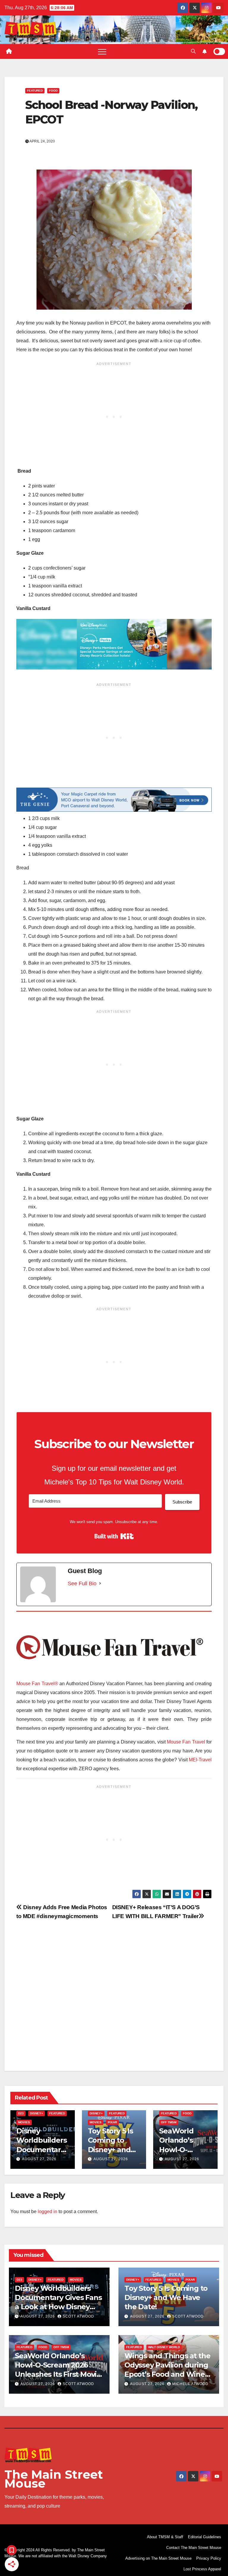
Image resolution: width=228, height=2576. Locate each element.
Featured (35, 91)
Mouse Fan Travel (186, 1742)
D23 (21, 2113)
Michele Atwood (190, 2384)
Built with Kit (114, 1536)
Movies (24, 2122)
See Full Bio (82, 1583)
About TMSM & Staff (165, 2537)
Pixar (112, 2122)
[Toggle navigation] (102, 51)
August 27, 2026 (39, 2159)
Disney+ (37, 2113)
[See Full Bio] (100, 1583)
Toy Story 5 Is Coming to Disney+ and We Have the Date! (110, 2149)
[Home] (9, 51)
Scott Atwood (78, 2316)
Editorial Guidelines (205, 2537)
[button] (193, 51)
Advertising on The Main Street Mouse (158, 2558)
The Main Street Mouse (54, 2479)
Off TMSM (169, 2122)
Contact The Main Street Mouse (194, 2548)
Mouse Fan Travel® (37, 1684)
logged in (47, 2212)
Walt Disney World (164, 2347)
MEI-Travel (200, 1760)
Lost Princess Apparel (202, 2569)
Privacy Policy (209, 2558)
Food (53, 91)
